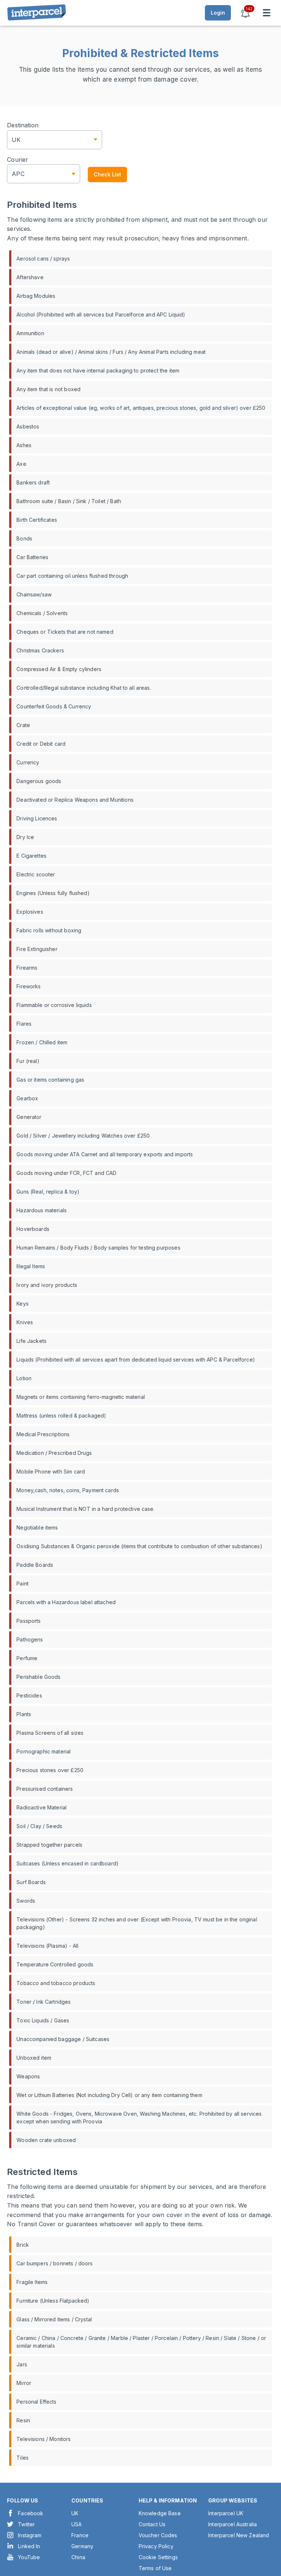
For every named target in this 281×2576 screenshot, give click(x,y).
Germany (82, 2546)
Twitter (26, 2524)
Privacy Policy (156, 2546)
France (80, 2535)
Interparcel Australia (233, 2524)
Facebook (31, 2513)
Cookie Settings (158, 2557)
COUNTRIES (87, 2500)
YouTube (29, 2557)
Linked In (29, 2546)
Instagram (30, 2535)
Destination (23, 125)
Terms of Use (155, 2568)
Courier (18, 160)
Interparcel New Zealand (239, 2535)
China (78, 2557)
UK (75, 2513)
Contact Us (152, 2524)
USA (76, 2524)
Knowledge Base (160, 2513)
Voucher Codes (158, 2535)
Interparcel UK (226, 2513)
